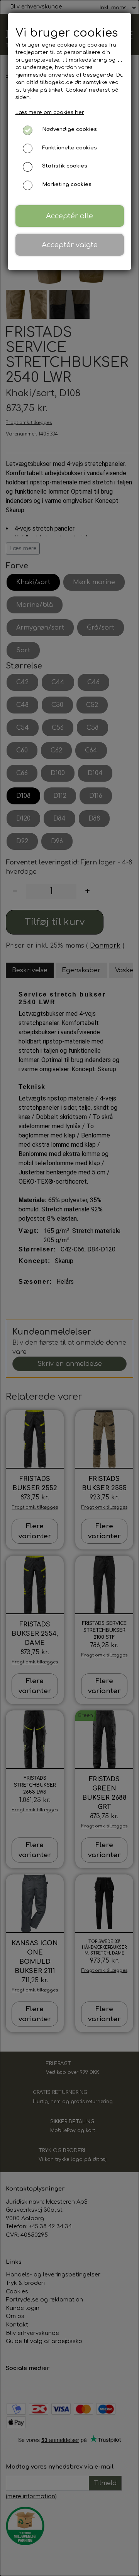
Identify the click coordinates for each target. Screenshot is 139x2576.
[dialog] (69, 1288)
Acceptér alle (69, 216)
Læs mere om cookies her (50, 112)
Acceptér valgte (70, 245)
